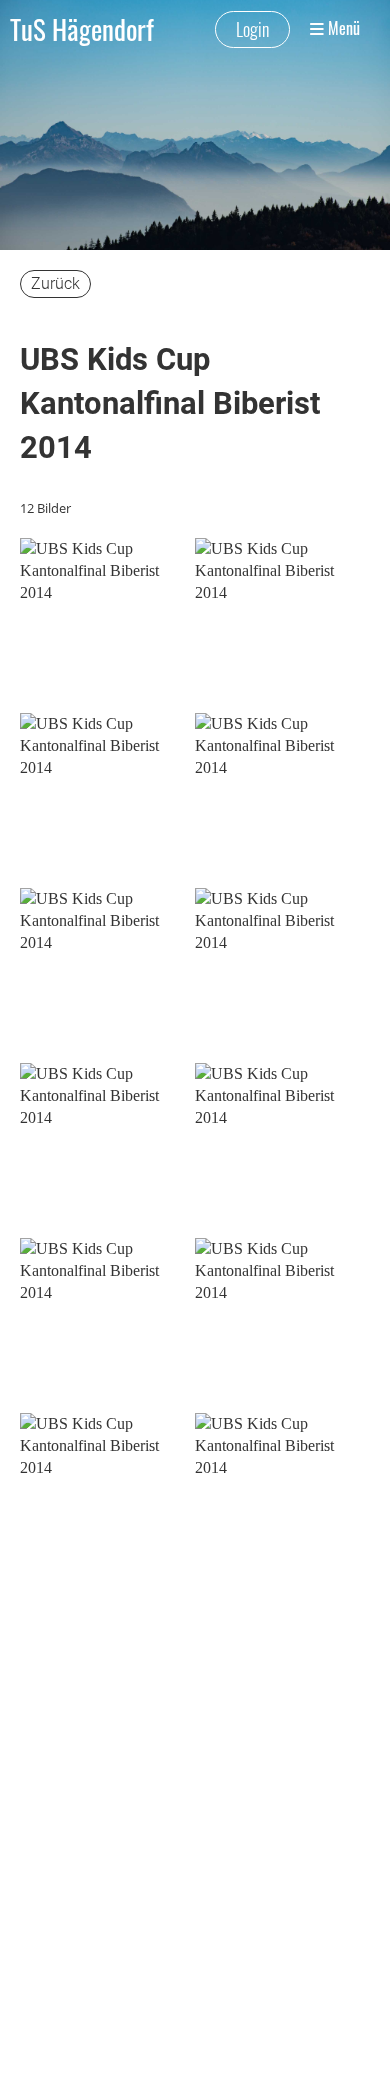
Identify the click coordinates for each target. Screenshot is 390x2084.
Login (252, 29)
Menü (342, 29)
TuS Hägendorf (82, 29)
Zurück (55, 283)
